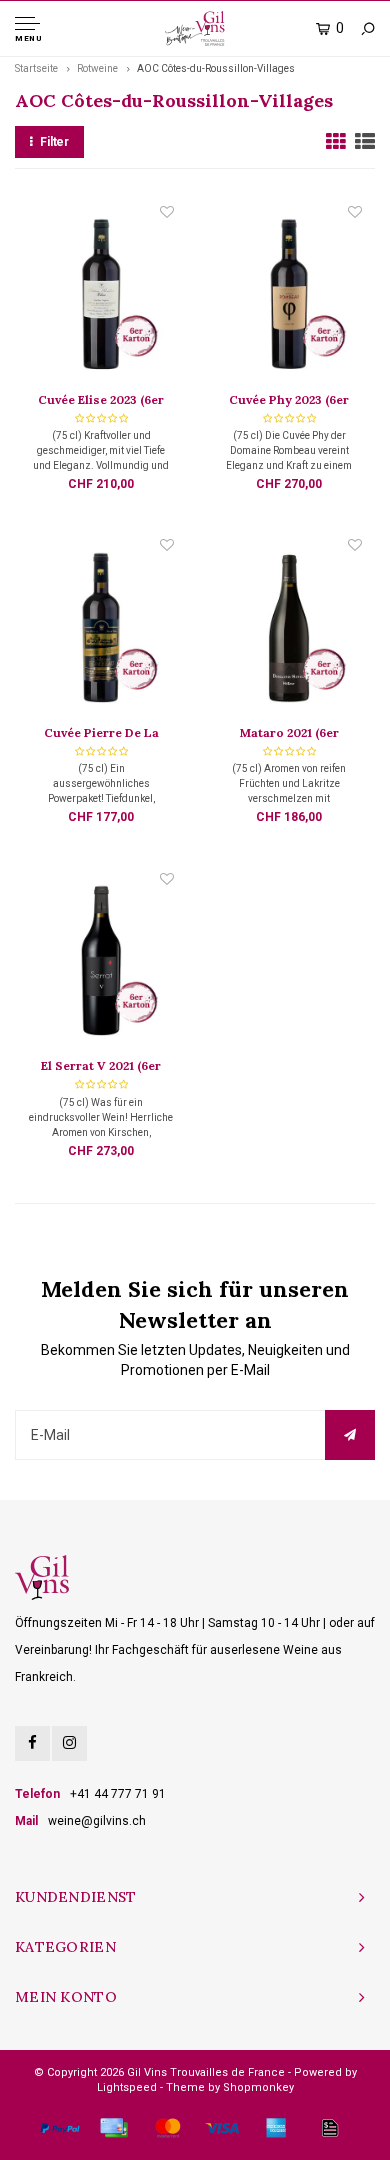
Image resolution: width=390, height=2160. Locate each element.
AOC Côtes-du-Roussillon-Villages (216, 68)
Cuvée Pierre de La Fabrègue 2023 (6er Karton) (101, 734)
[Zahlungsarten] (60, 2128)
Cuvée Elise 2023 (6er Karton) (101, 401)
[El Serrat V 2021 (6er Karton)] (101, 963)
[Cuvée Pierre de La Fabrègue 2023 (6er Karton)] (101, 629)
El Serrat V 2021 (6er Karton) (101, 1067)
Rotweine (97, 68)
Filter (54, 142)
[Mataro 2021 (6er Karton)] (289, 629)
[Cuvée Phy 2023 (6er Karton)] (289, 296)
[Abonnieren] (350, 1435)
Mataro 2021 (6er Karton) (289, 734)
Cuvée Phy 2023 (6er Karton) (289, 401)
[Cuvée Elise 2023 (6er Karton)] (101, 296)
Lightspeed (127, 2087)
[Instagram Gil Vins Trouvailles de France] (69, 1743)
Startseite (36, 68)
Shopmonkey (258, 2087)
